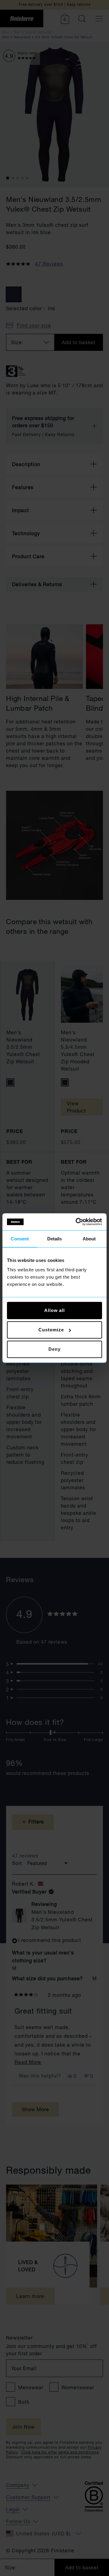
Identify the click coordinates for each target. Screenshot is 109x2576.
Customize (51, 1330)
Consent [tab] (20, 1238)
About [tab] (89, 1238)
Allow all (54, 1310)
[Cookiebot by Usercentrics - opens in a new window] (77, 1222)
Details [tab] (55, 1238)
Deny (54, 1349)
